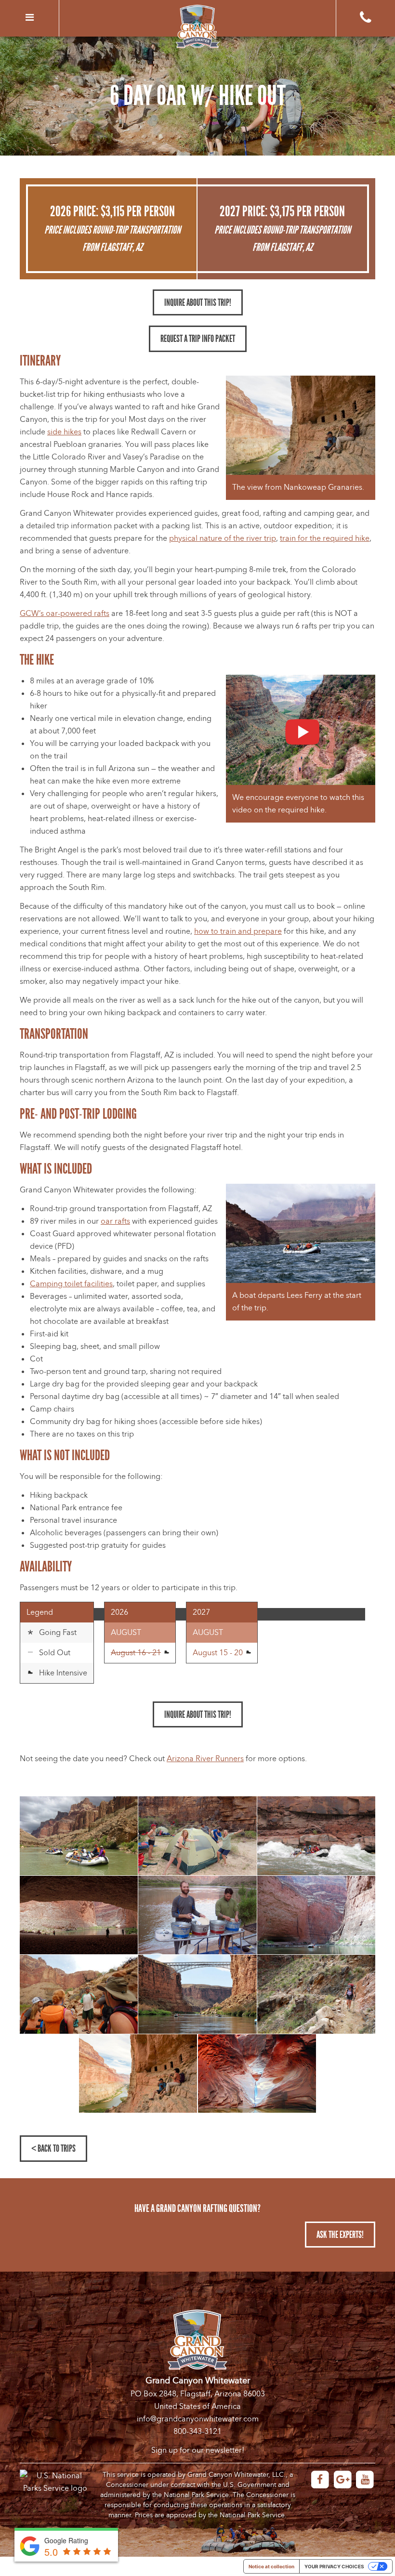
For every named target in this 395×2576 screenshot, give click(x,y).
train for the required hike (325, 538)
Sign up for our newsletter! (198, 2450)
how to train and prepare (238, 931)
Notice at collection (271, 2566)
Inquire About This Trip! (198, 302)
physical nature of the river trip (223, 538)
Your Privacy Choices (334, 2566)
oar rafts (115, 1221)
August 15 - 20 (219, 1653)
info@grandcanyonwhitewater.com (198, 2419)
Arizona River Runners (205, 1759)
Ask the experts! (340, 2235)
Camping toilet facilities (71, 1284)
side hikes (64, 432)
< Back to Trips (53, 2148)
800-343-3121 (197, 2432)
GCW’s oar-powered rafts (65, 614)
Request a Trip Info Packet (198, 339)
